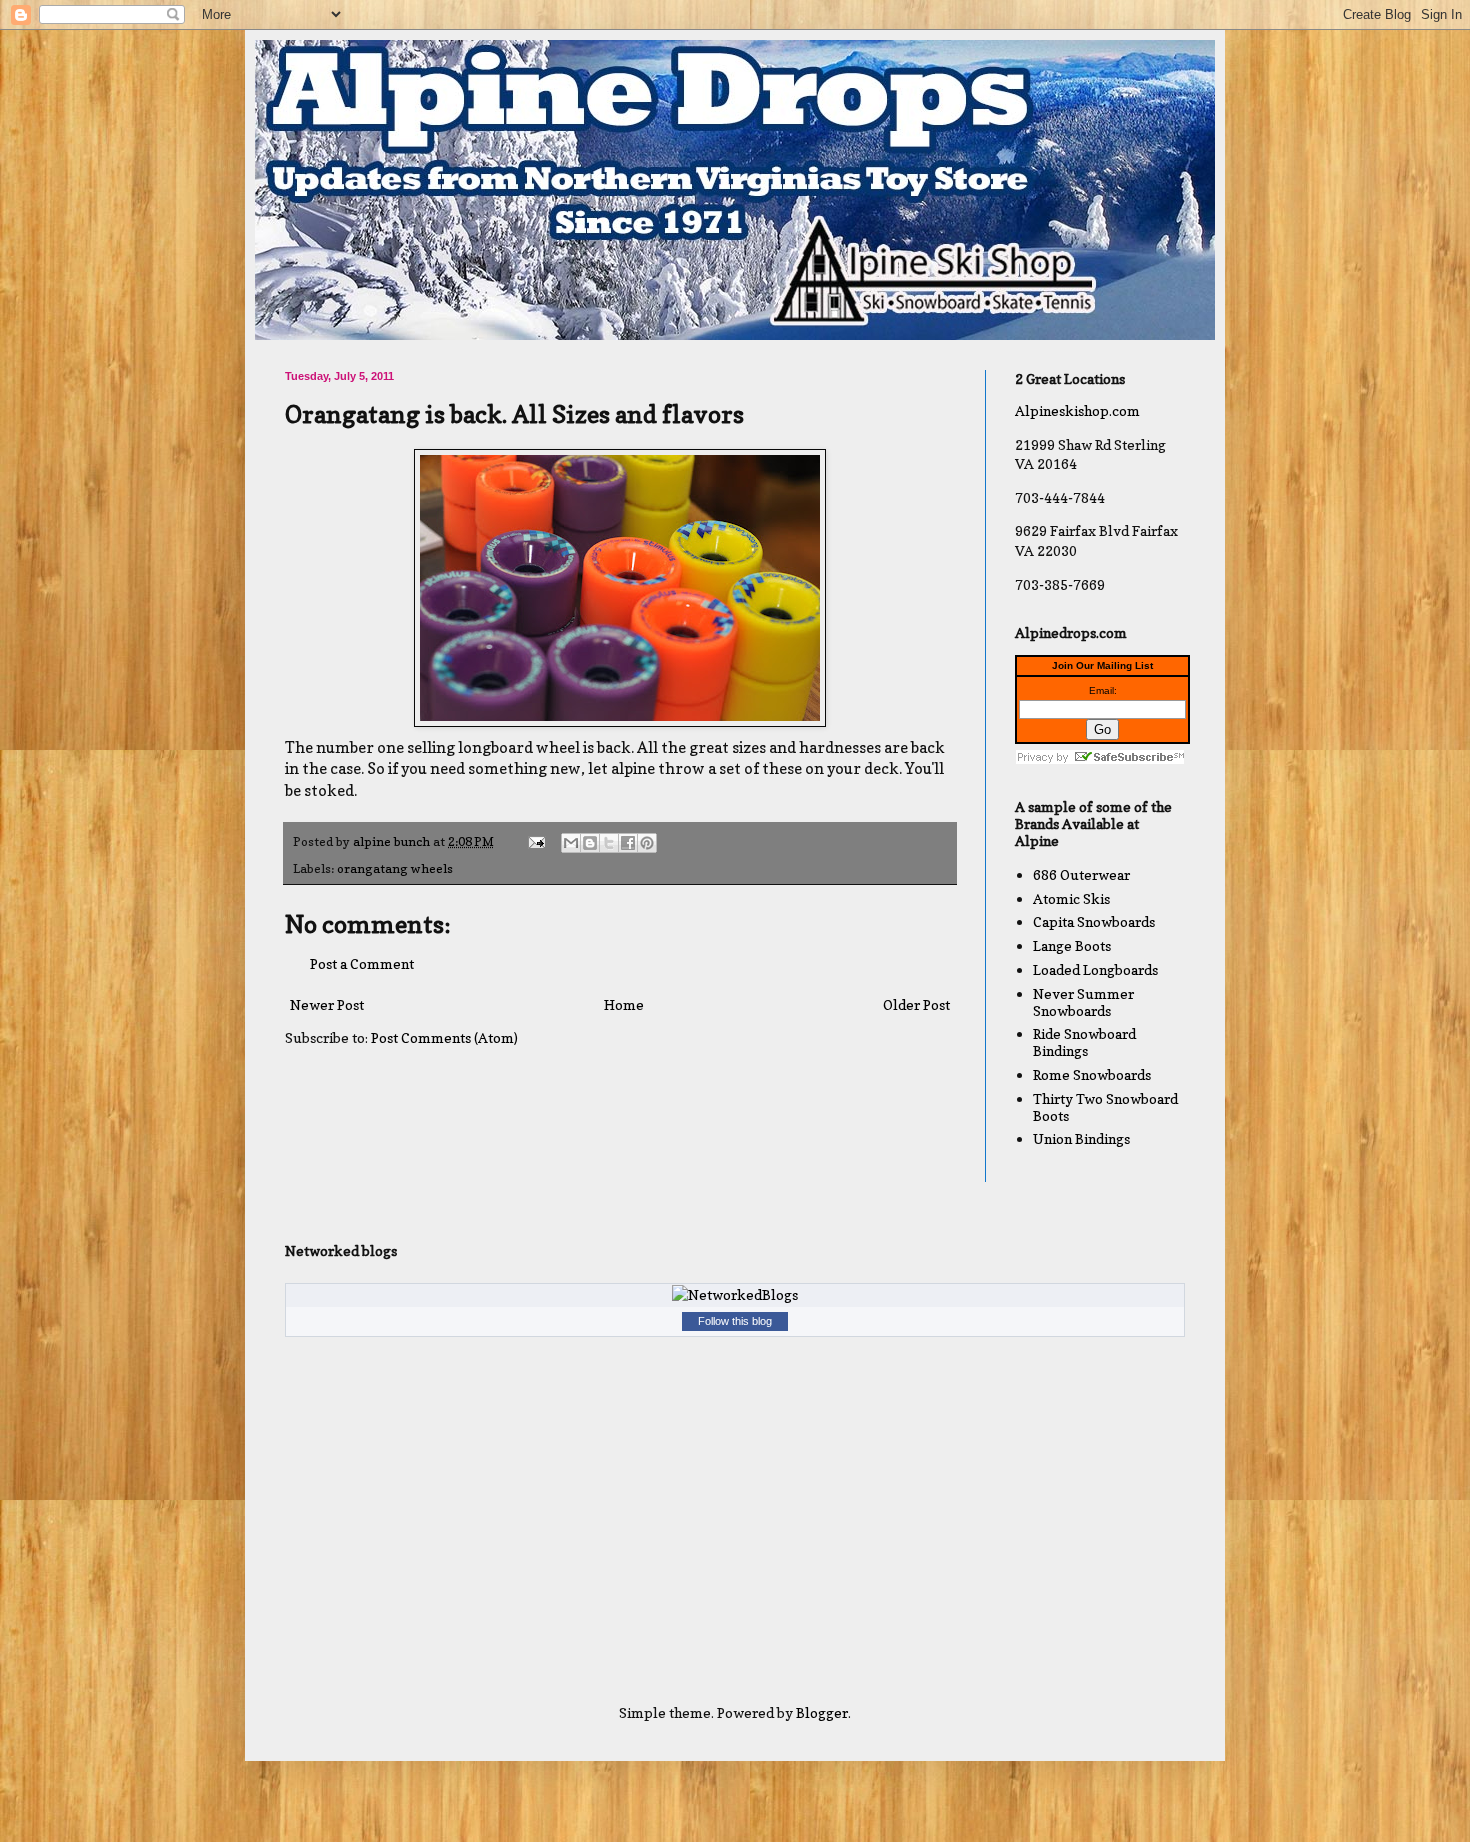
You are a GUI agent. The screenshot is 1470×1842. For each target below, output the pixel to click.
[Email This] (571, 843)
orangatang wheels (395, 868)
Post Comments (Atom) (444, 1037)
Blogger (822, 1712)
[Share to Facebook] (628, 843)
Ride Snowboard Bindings (1084, 1042)
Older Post (916, 1004)
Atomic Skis (1071, 898)
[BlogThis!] (590, 843)
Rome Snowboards (1092, 1074)
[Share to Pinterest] (647, 843)
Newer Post (327, 1004)
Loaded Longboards (1095, 969)
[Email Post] (535, 841)
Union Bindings (1081, 1138)
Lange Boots (1072, 945)
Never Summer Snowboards (1083, 1002)
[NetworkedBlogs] (735, 1294)
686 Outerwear (1081, 874)
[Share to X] (609, 843)
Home (624, 1004)
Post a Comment (362, 963)
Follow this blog (735, 1321)
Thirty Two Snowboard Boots (1105, 1107)
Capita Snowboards (1094, 921)
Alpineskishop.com (1077, 410)
